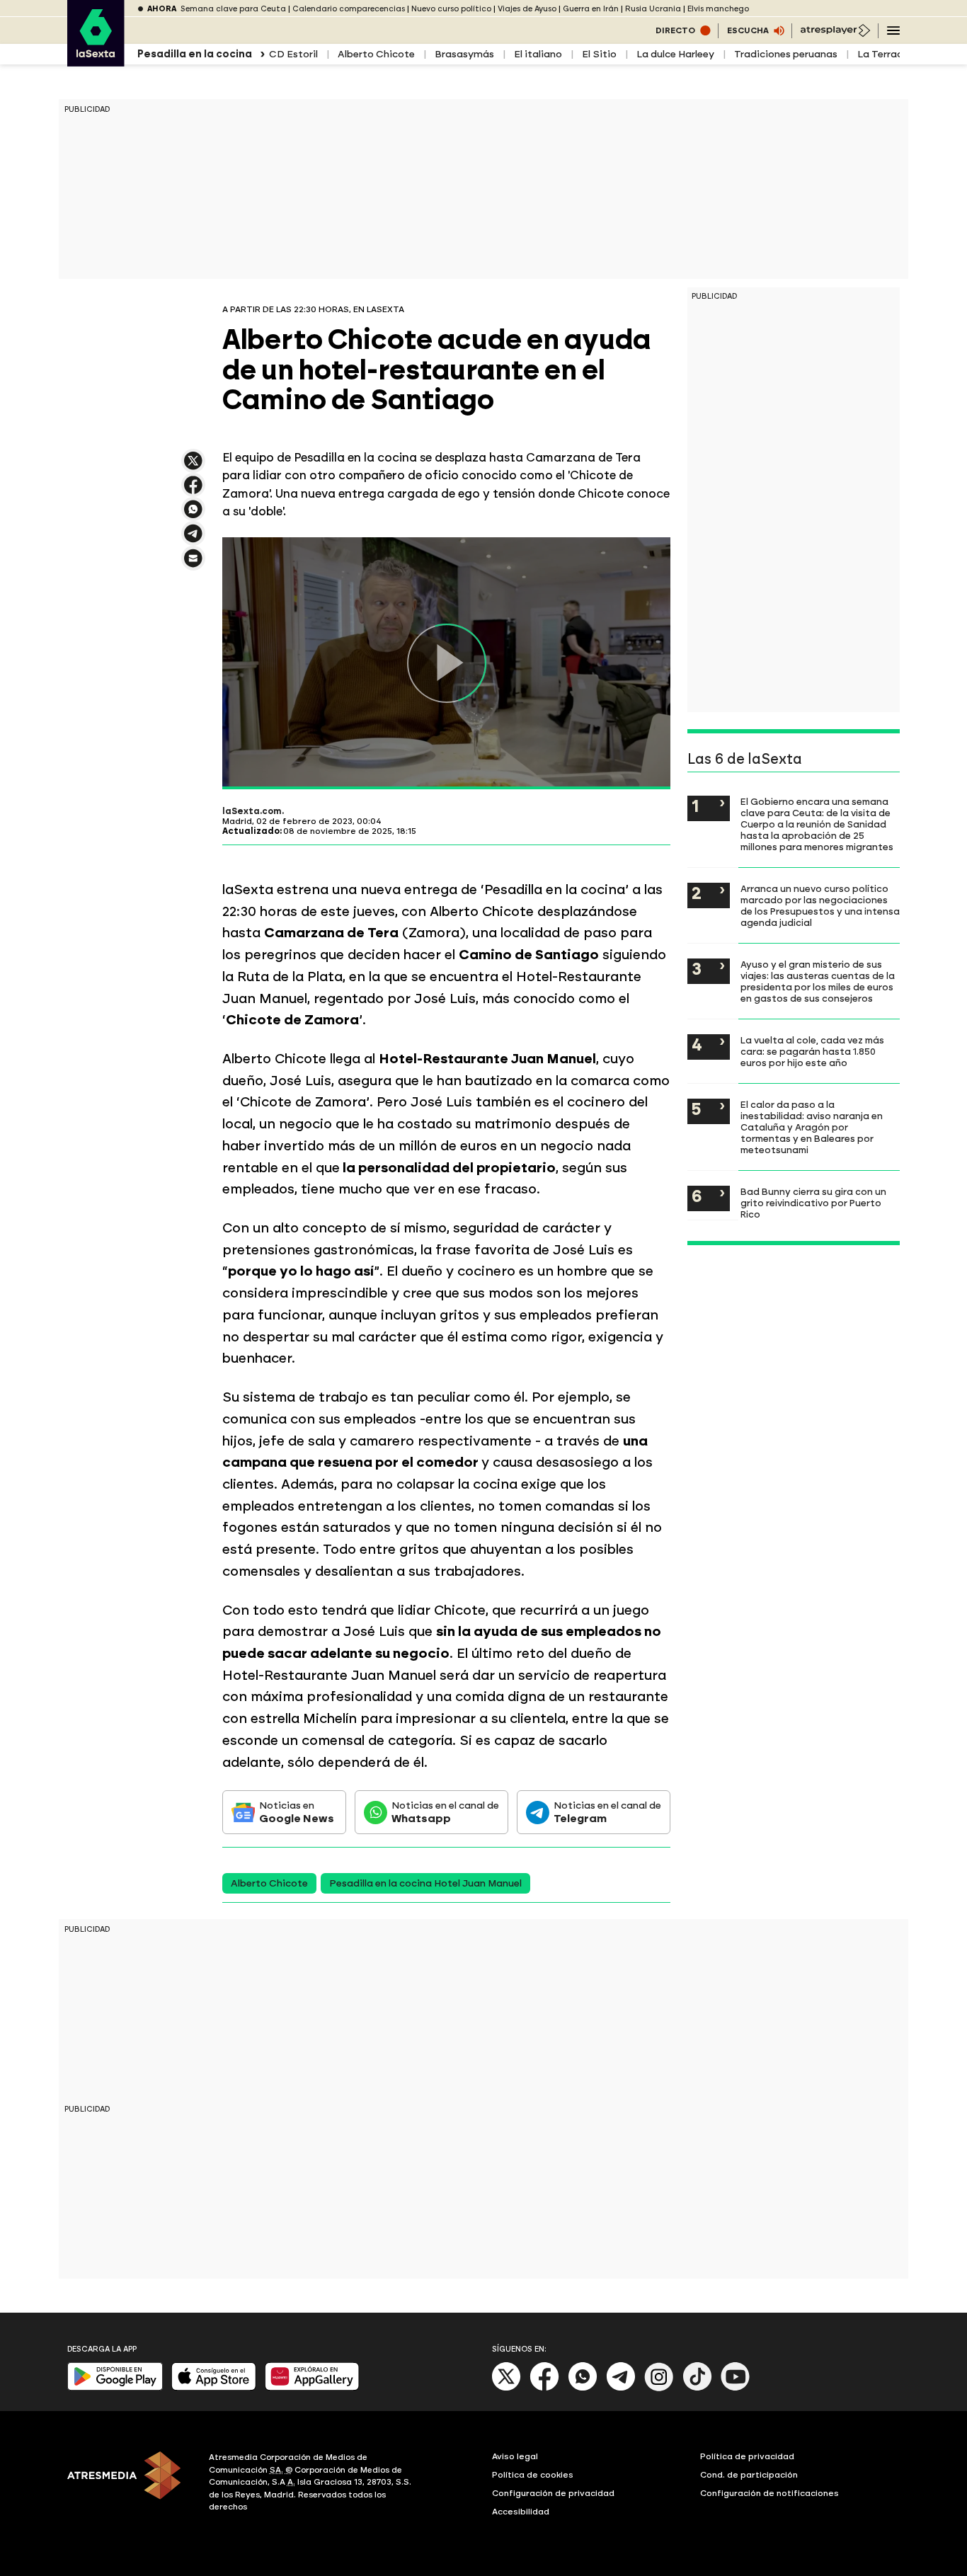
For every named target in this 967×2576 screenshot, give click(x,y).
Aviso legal (515, 2456)
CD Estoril (293, 54)
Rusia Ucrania (653, 9)
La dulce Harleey (675, 54)
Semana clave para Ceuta (233, 9)
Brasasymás (464, 54)
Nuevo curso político (451, 9)
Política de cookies (533, 2475)
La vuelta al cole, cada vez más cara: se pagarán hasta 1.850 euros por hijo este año (812, 1051)
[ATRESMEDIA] (130, 2484)
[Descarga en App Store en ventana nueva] (214, 2387)
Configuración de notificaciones (769, 2493)
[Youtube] (736, 2388)
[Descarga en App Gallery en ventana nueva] (312, 2387)
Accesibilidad (521, 2512)
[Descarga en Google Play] (115, 2387)
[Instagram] (659, 2388)
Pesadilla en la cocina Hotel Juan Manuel (425, 1883)
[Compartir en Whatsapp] (193, 515)
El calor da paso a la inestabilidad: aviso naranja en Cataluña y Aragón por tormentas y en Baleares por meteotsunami (812, 1127)
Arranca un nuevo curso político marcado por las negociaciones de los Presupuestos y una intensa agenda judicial (820, 905)
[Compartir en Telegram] (193, 540)
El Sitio (599, 54)
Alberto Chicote (376, 54)
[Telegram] (621, 2388)
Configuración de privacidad (553, 2493)
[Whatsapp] (583, 2388)
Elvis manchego (718, 9)
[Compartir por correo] (193, 565)
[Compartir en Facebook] (193, 491)
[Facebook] (544, 2388)
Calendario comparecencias (349, 9)
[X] (193, 467)
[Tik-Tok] (697, 2388)
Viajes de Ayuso (527, 9)
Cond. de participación (749, 2475)
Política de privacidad (747, 2456)
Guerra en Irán (591, 9)
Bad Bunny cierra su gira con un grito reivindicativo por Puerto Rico (813, 1203)
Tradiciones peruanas (786, 54)
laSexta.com (252, 811)
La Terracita (887, 54)
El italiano (538, 54)
